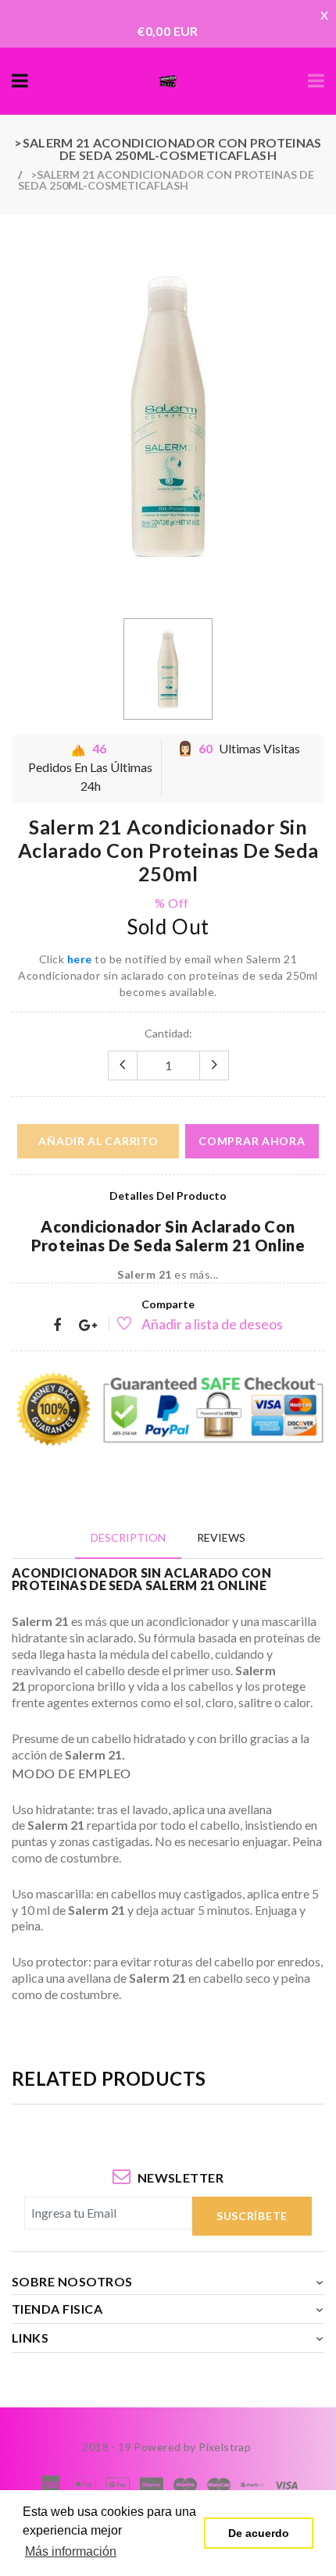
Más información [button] (71, 2551)
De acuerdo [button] (259, 2533)
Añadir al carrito (98, 1141)
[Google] (88, 1326)
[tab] (128, 1537)
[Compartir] (57, 1326)
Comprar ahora (252, 1141)
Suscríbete (252, 2216)
